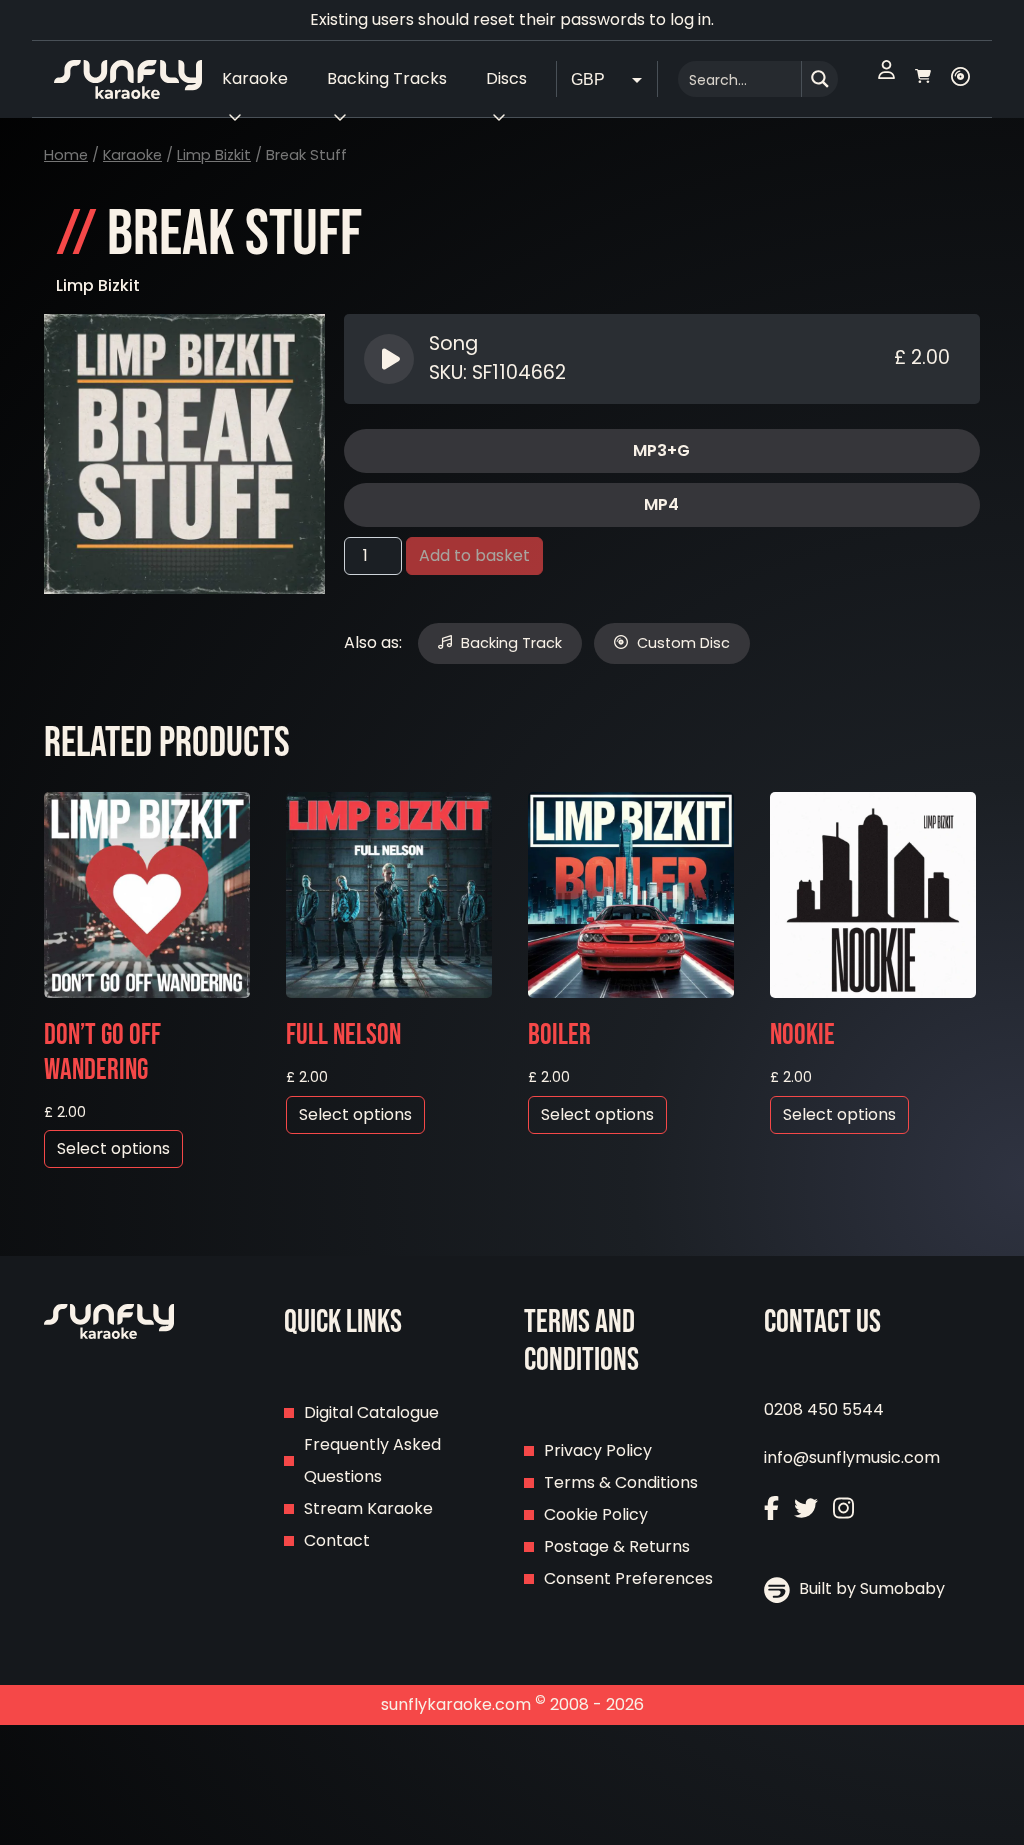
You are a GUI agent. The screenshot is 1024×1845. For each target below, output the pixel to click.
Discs (506, 78)
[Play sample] (391, 359)
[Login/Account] (886, 79)
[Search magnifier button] (820, 79)
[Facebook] (771, 1510)
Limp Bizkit (214, 155)
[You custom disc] (960, 79)
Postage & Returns (617, 1546)
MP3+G (661, 450)
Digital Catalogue (371, 1412)
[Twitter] (806, 1510)
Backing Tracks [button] (387, 78)
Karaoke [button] (255, 78)
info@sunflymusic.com (852, 1457)
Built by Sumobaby (870, 1588)
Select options (113, 1148)
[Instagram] (843, 1510)
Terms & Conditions (621, 1482)
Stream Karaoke (368, 1508)
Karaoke (132, 155)
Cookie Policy (596, 1514)
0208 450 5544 (824, 1409)
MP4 (661, 504)
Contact (337, 1540)
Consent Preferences (628, 1578)
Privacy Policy (598, 1450)
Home (66, 155)
